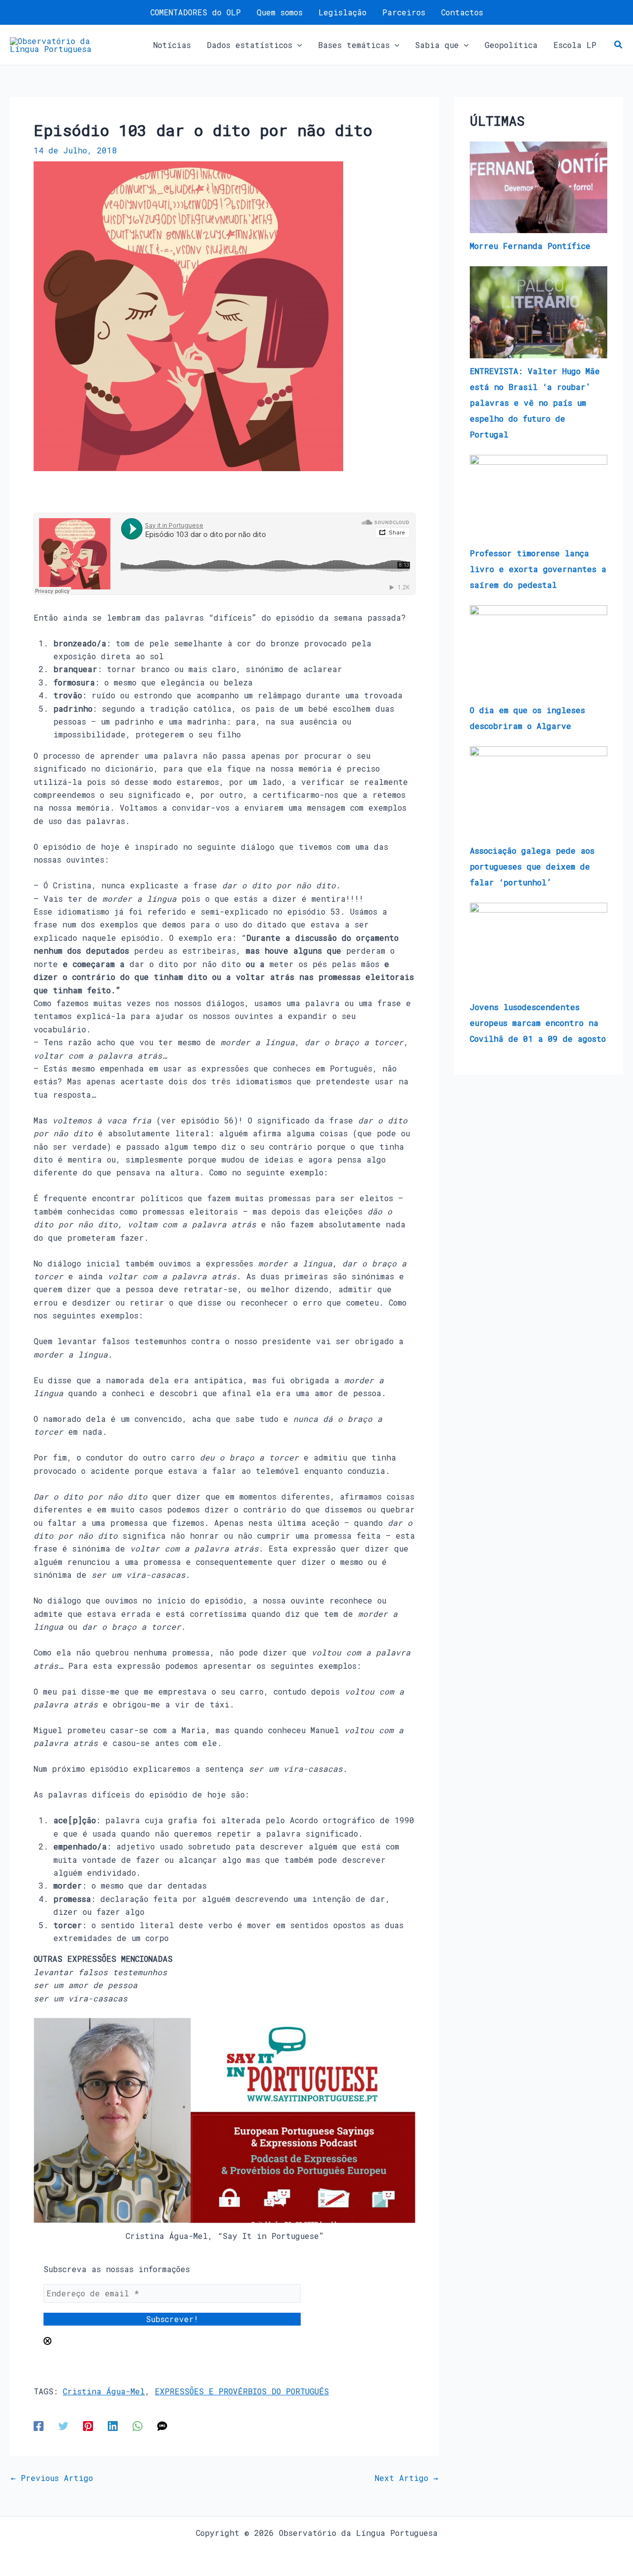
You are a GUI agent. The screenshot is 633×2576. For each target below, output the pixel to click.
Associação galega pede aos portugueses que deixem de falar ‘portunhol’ (532, 866)
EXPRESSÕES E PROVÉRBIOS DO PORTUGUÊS (242, 2391)
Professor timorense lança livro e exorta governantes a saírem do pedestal (538, 569)
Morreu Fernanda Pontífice (530, 246)
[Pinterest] (88, 2425)
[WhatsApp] (137, 2425)
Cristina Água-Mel (104, 2391)
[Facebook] (39, 2425)
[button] (297, 45)
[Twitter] (63, 2425)
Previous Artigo (52, 2478)
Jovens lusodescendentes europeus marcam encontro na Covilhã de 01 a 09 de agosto (538, 1023)
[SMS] (162, 2425)
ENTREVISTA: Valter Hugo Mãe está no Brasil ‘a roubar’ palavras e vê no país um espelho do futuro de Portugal (535, 403)
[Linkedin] (113, 2425)
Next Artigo (407, 2478)
